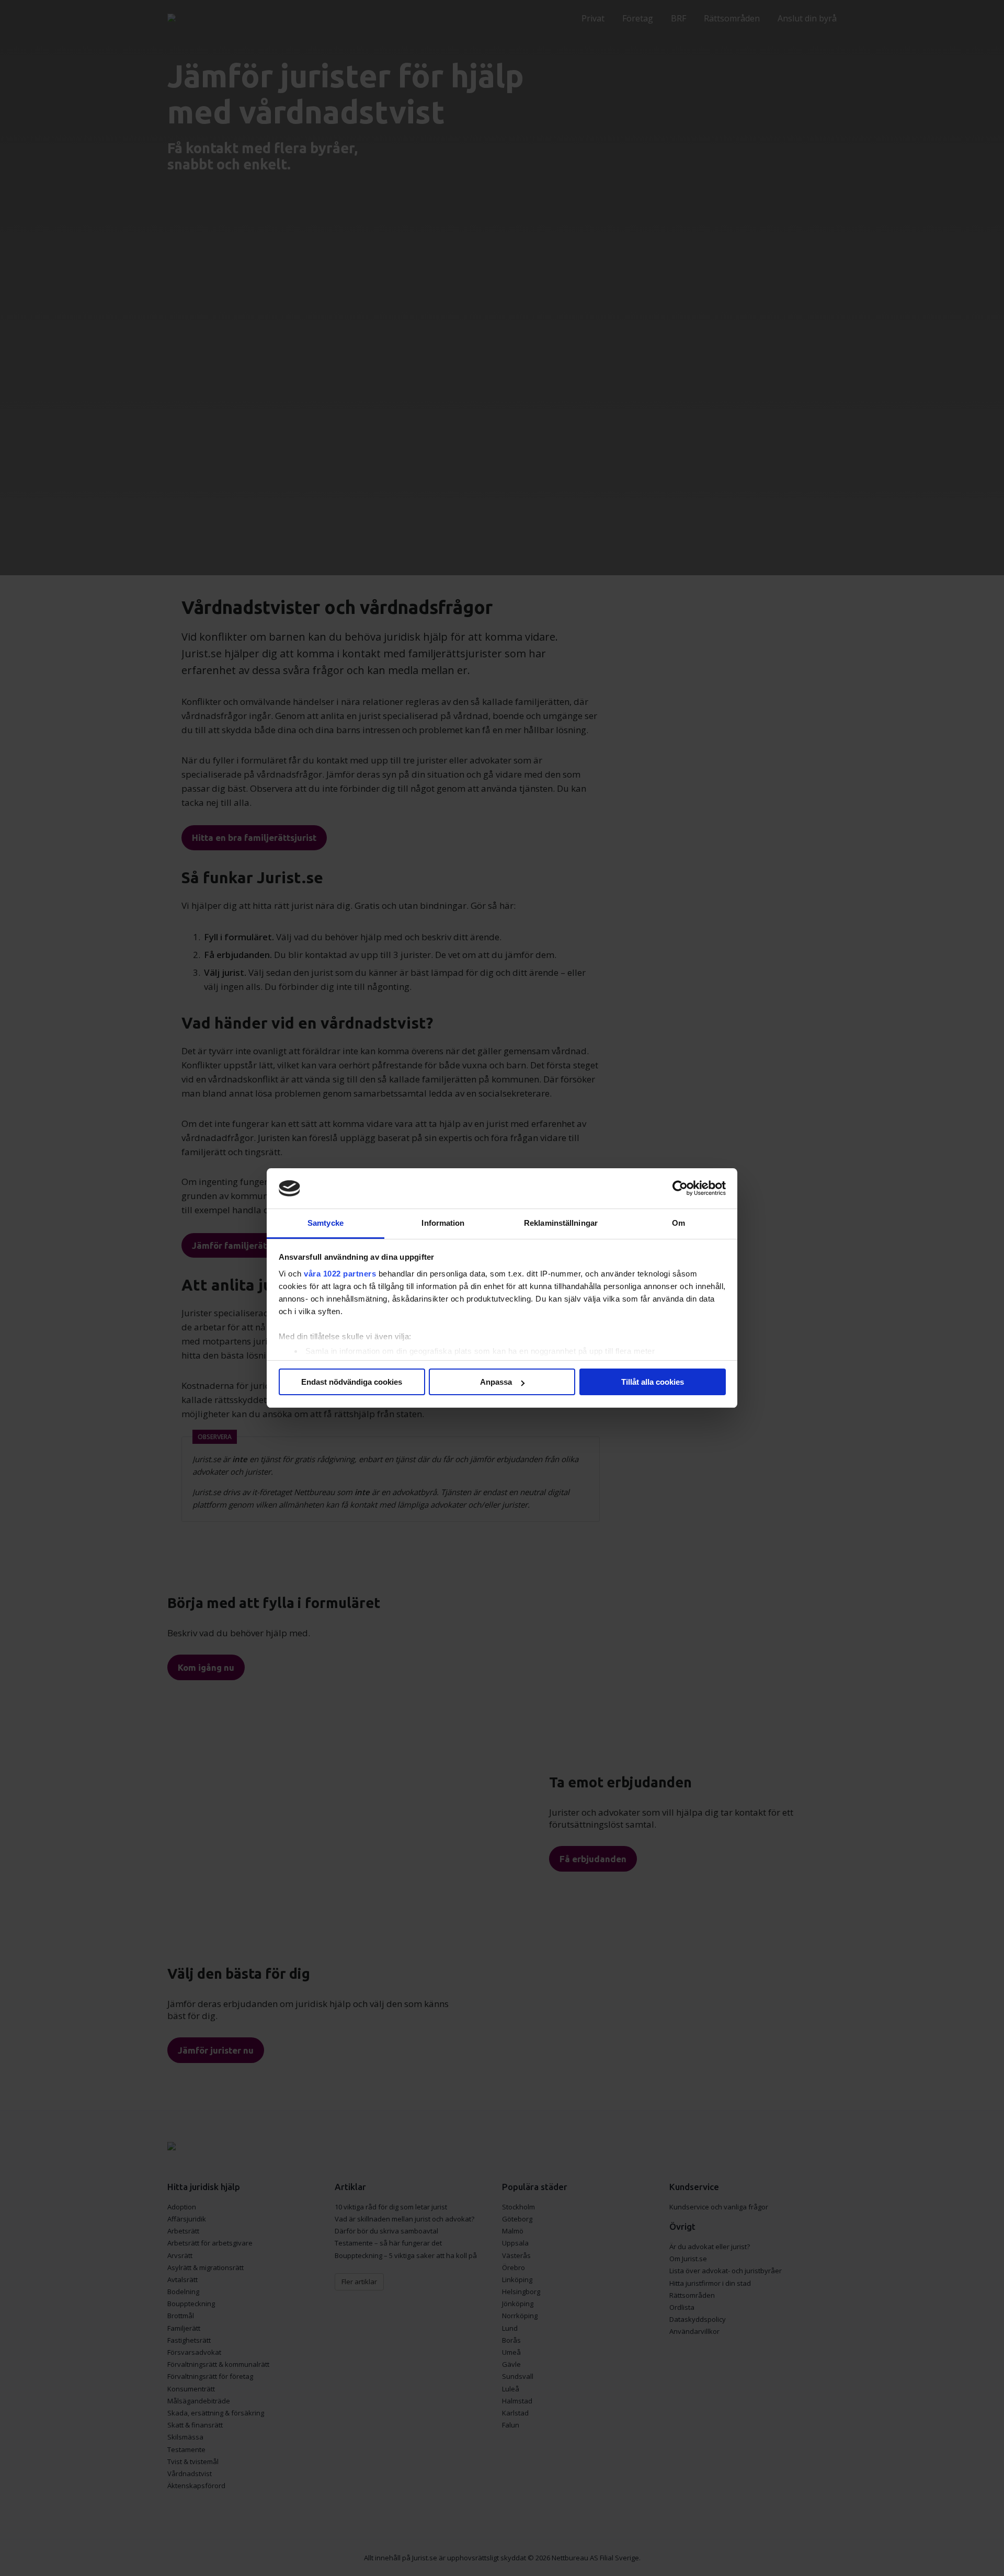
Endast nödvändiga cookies (352, 1382)
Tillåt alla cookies (653, 1382)
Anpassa (496, 1382)
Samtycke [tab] (326, 1223)
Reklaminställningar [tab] (561, 1223)
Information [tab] (443, 1223)
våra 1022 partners (340, 1274)
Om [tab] (678, 1223)
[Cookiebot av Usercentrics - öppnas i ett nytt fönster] (680, 1189)
